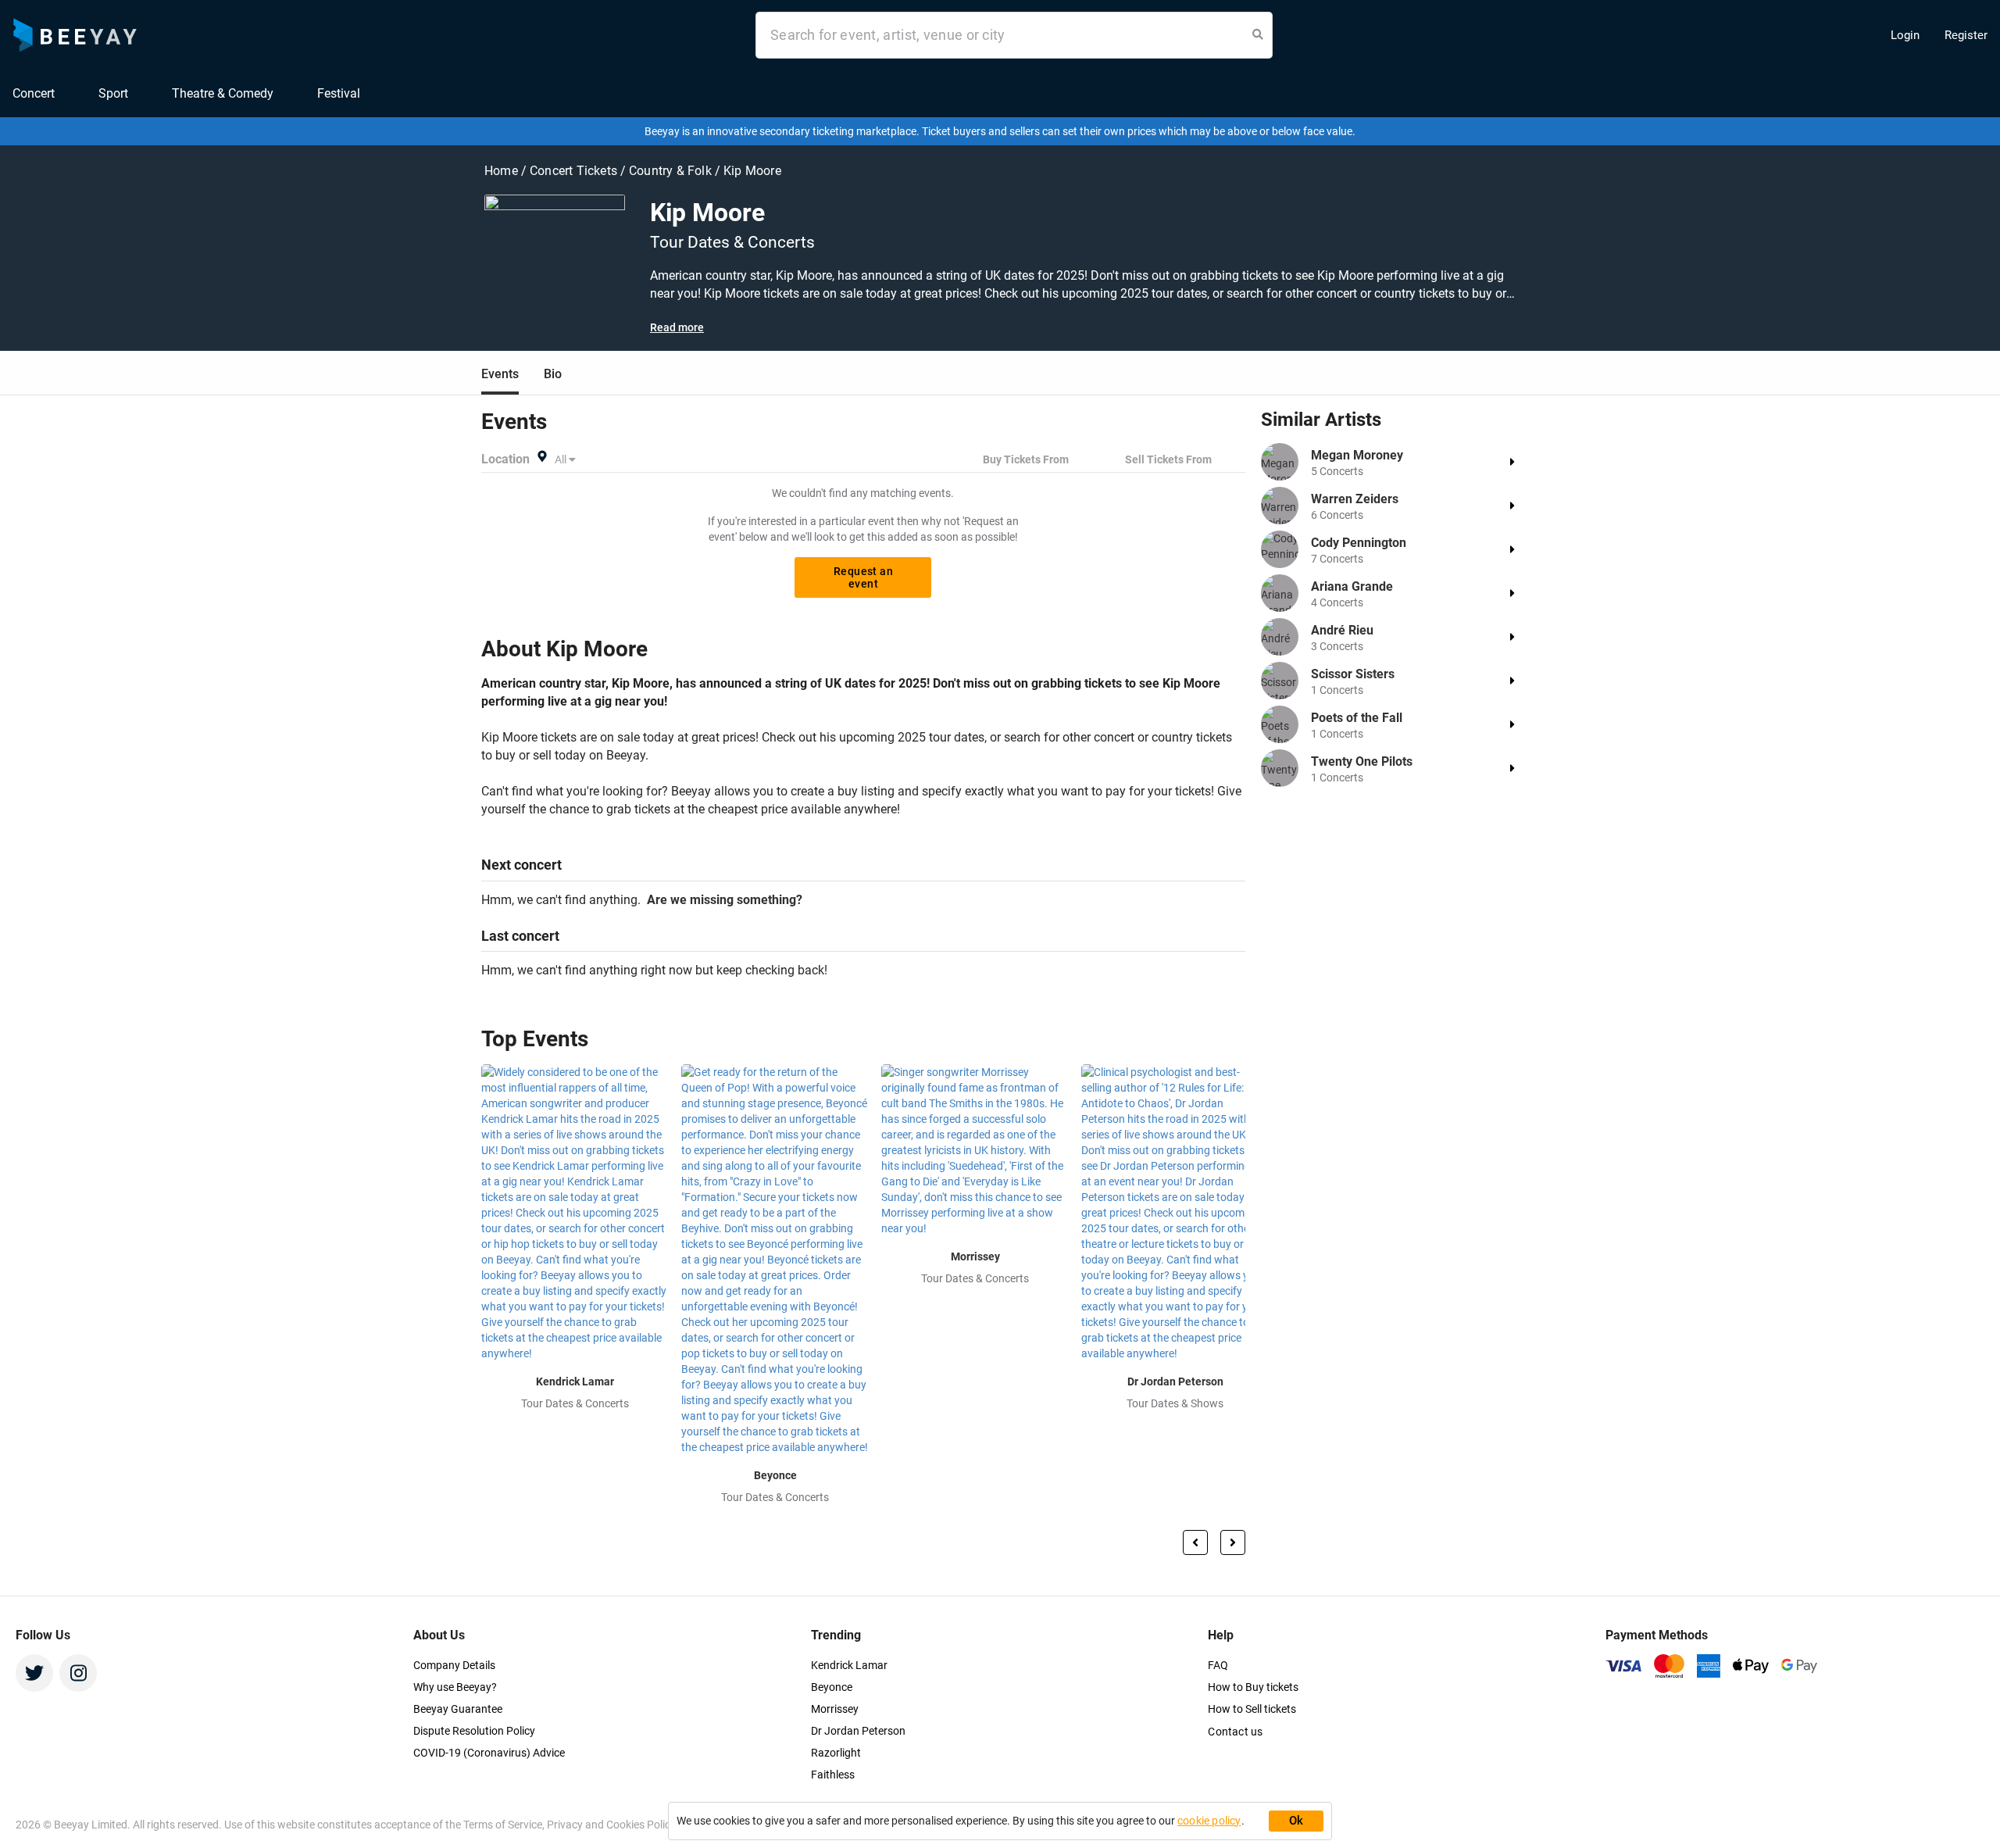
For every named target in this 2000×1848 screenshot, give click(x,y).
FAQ (1218, 1665)
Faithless (833, 1775)
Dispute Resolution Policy (474, 1731)
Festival (339, 93)
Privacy (566, 1825)
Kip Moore (752, 171)
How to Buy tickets (1253, 1687)
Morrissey (835, 1709)
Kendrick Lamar (849, 1665)
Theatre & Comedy (223, 93)
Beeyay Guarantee (458, 1709)
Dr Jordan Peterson (858, 1731)
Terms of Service (503, 1825)
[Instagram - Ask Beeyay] (78, 1673)
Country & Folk (672, 171)
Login (1905, 35)
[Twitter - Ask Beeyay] (34, 1673)
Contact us (1235, 1732)
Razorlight (836, 1753)
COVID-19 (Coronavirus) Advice (489, 1753)
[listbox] (566, 459)
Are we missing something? (721, 900)
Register (1966, 35)
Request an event (863, 577)
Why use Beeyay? (455, 1687)
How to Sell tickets (1252, 1709)
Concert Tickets (573, 171)
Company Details (454, 1665)
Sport (113, 93)
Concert (34, 93)
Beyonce (832, 1687)
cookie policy (1209, 1821)
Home (503, 171)
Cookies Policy (641, 1825)
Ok (1296, 1821)
